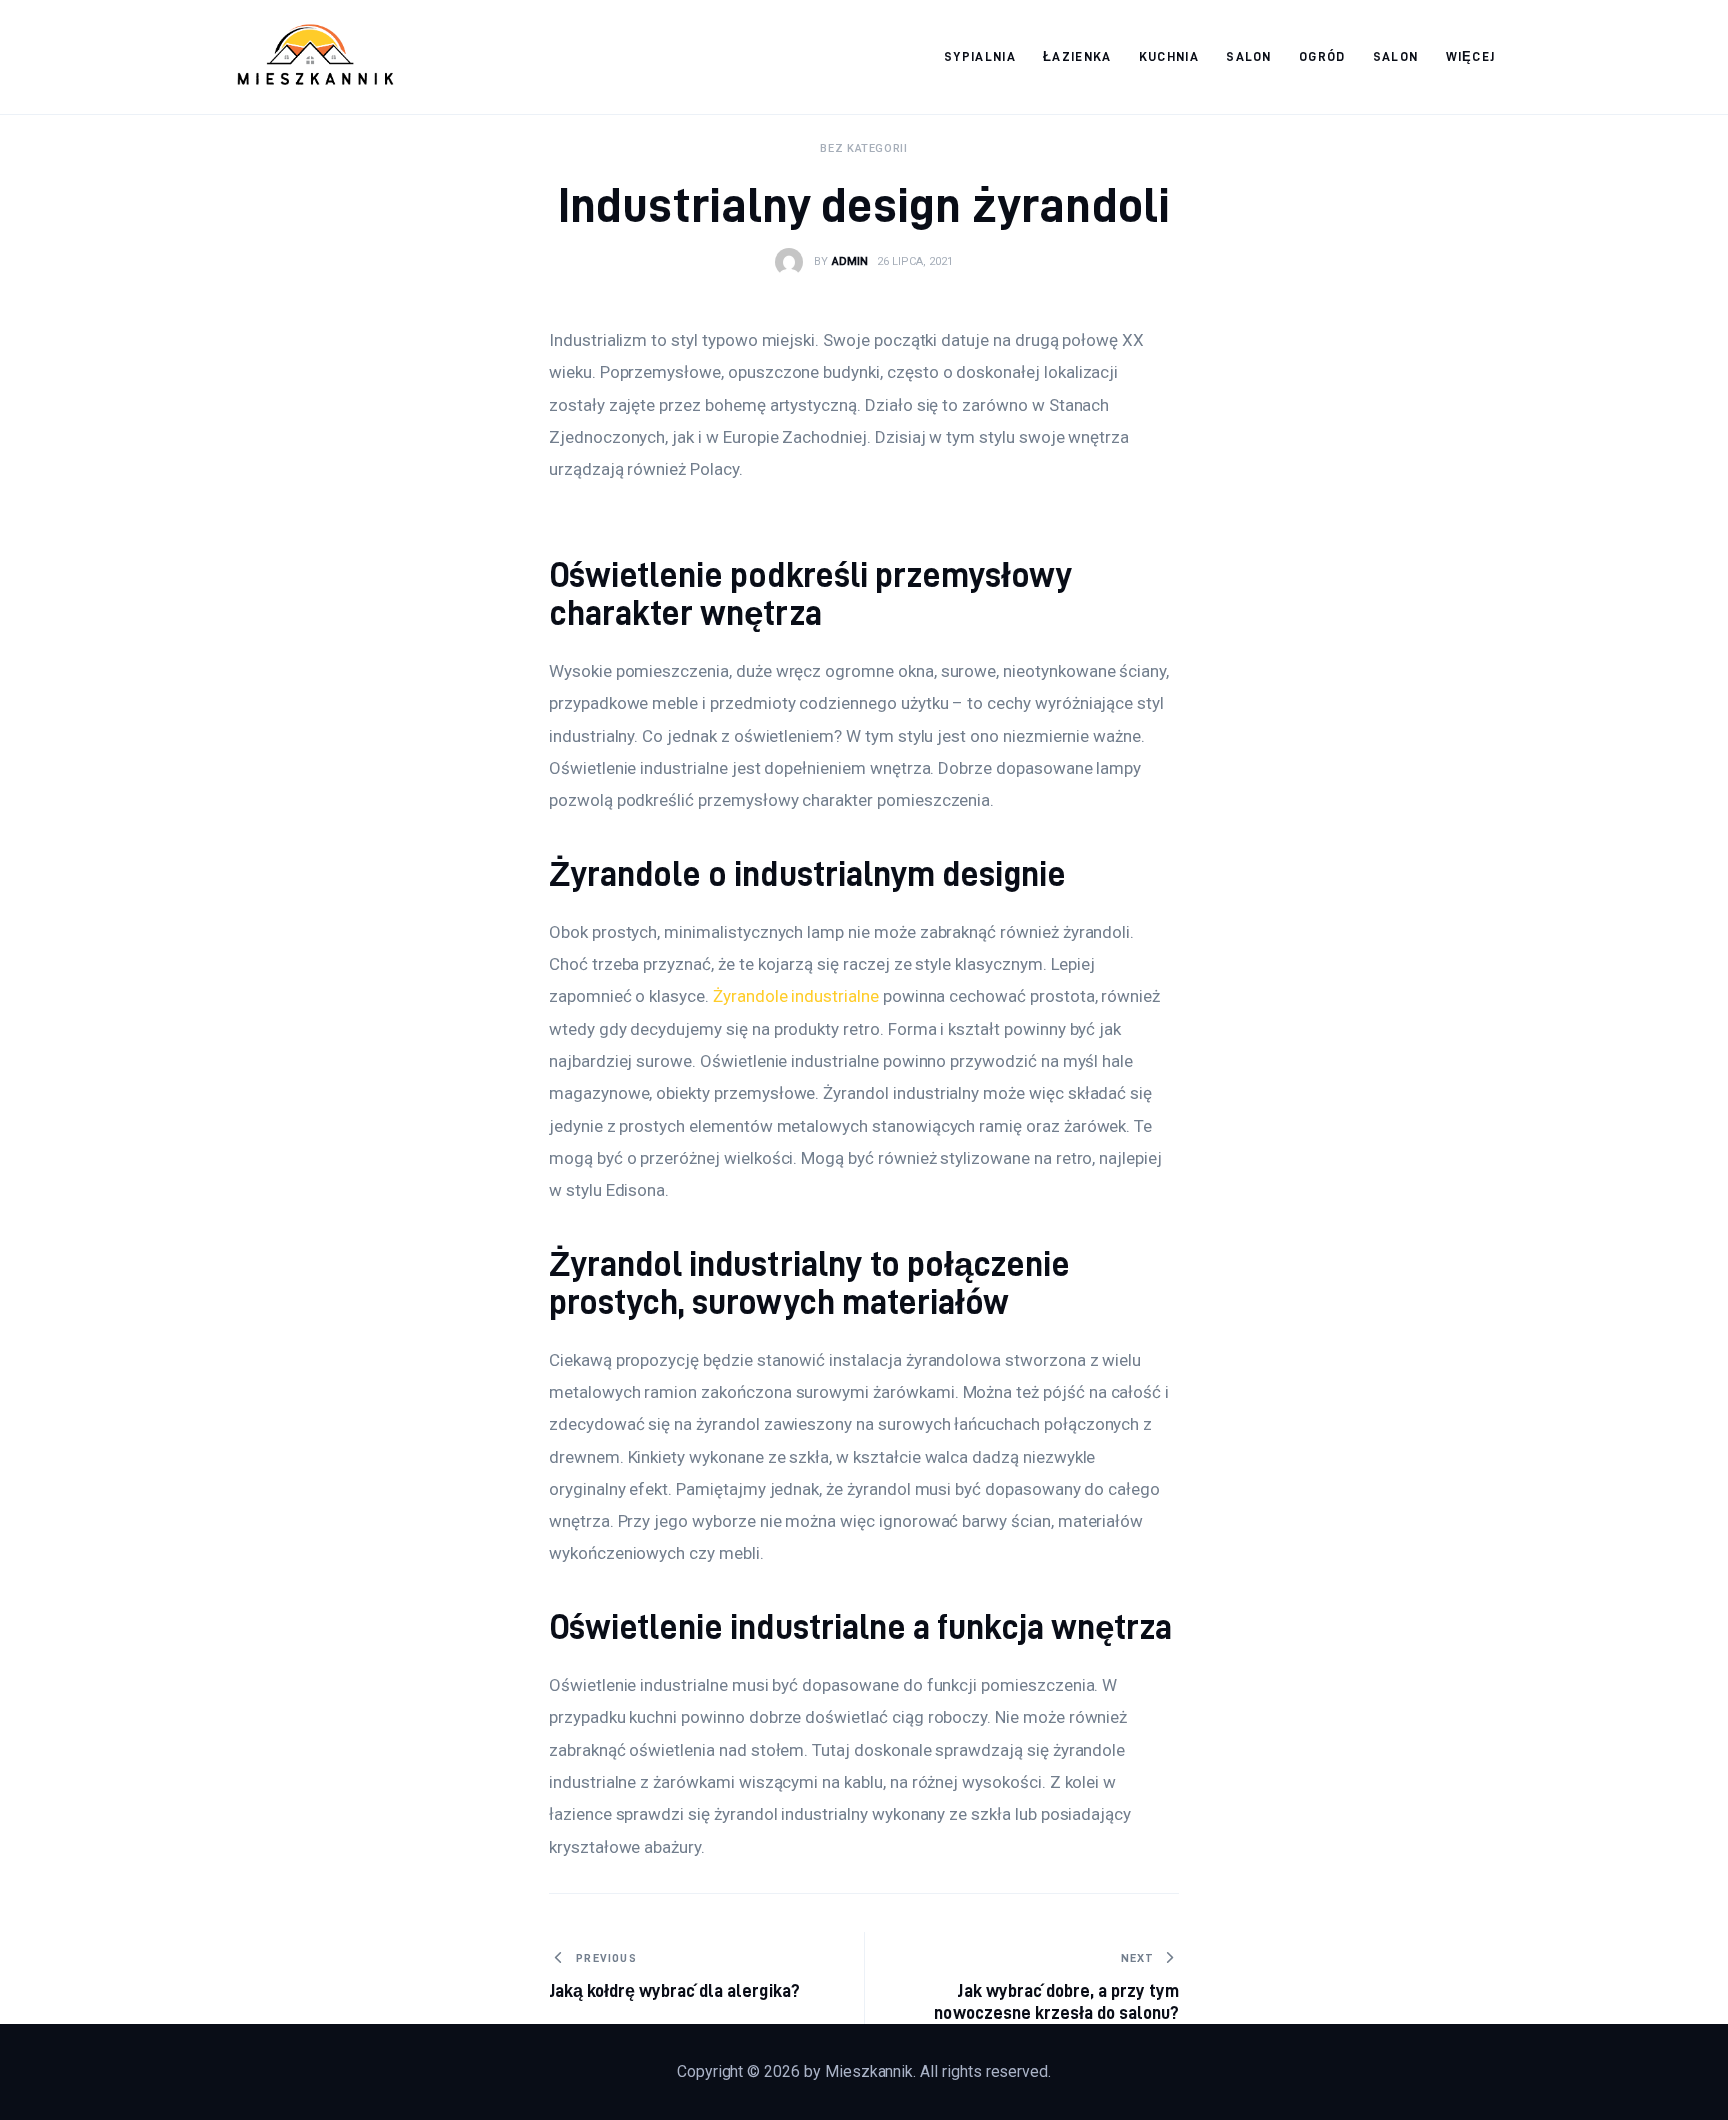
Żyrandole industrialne (796, 996)
